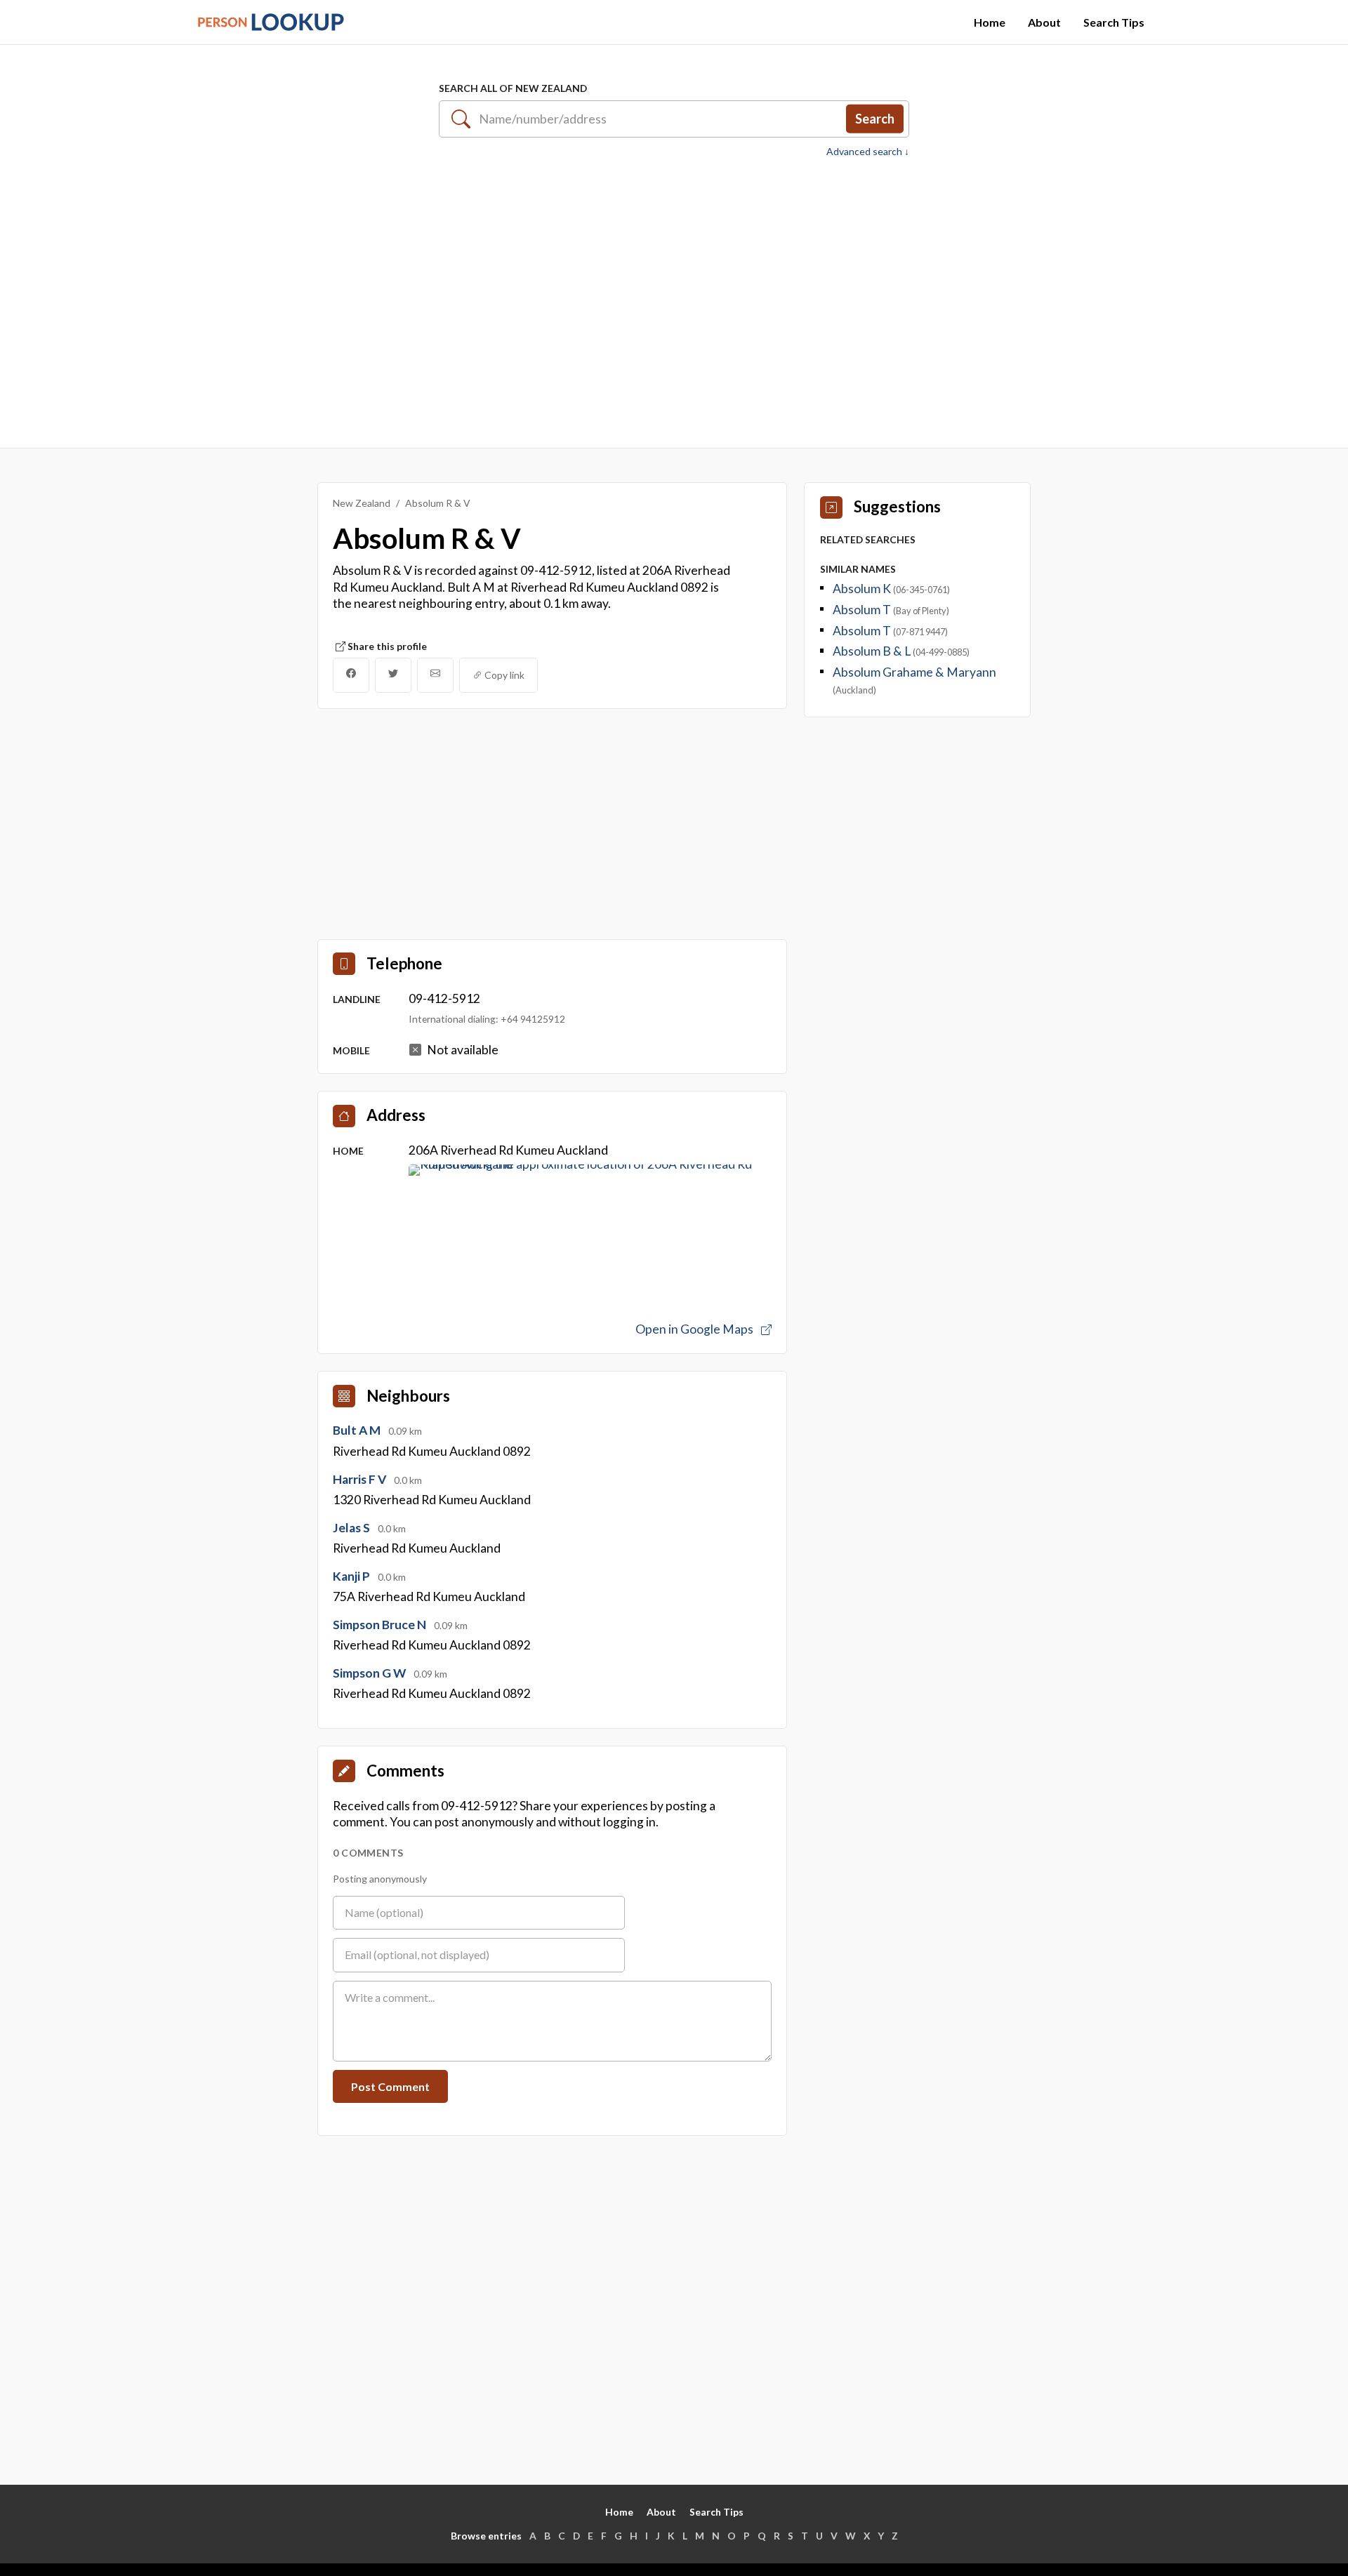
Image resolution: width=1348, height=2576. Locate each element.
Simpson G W (370, 1673)
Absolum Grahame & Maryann (914, 672)
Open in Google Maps (695, 1329)
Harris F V (361, 1479)
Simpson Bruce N (381, 1625)
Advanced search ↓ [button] (868, 152)
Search (875, 119)
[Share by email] (435, 675)
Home (990, 22)
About (1044, 22)
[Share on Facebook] (351, 675)
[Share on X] (393, 675)
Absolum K (863, 589)
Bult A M (358, 1430)
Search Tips (1114, 22)
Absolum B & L (873, 651)
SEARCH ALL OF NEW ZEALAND (513, 88)
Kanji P (352, 1576)
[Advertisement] (674, 296)
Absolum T (863, 610)
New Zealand (362, 503)
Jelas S (352, 1528)
